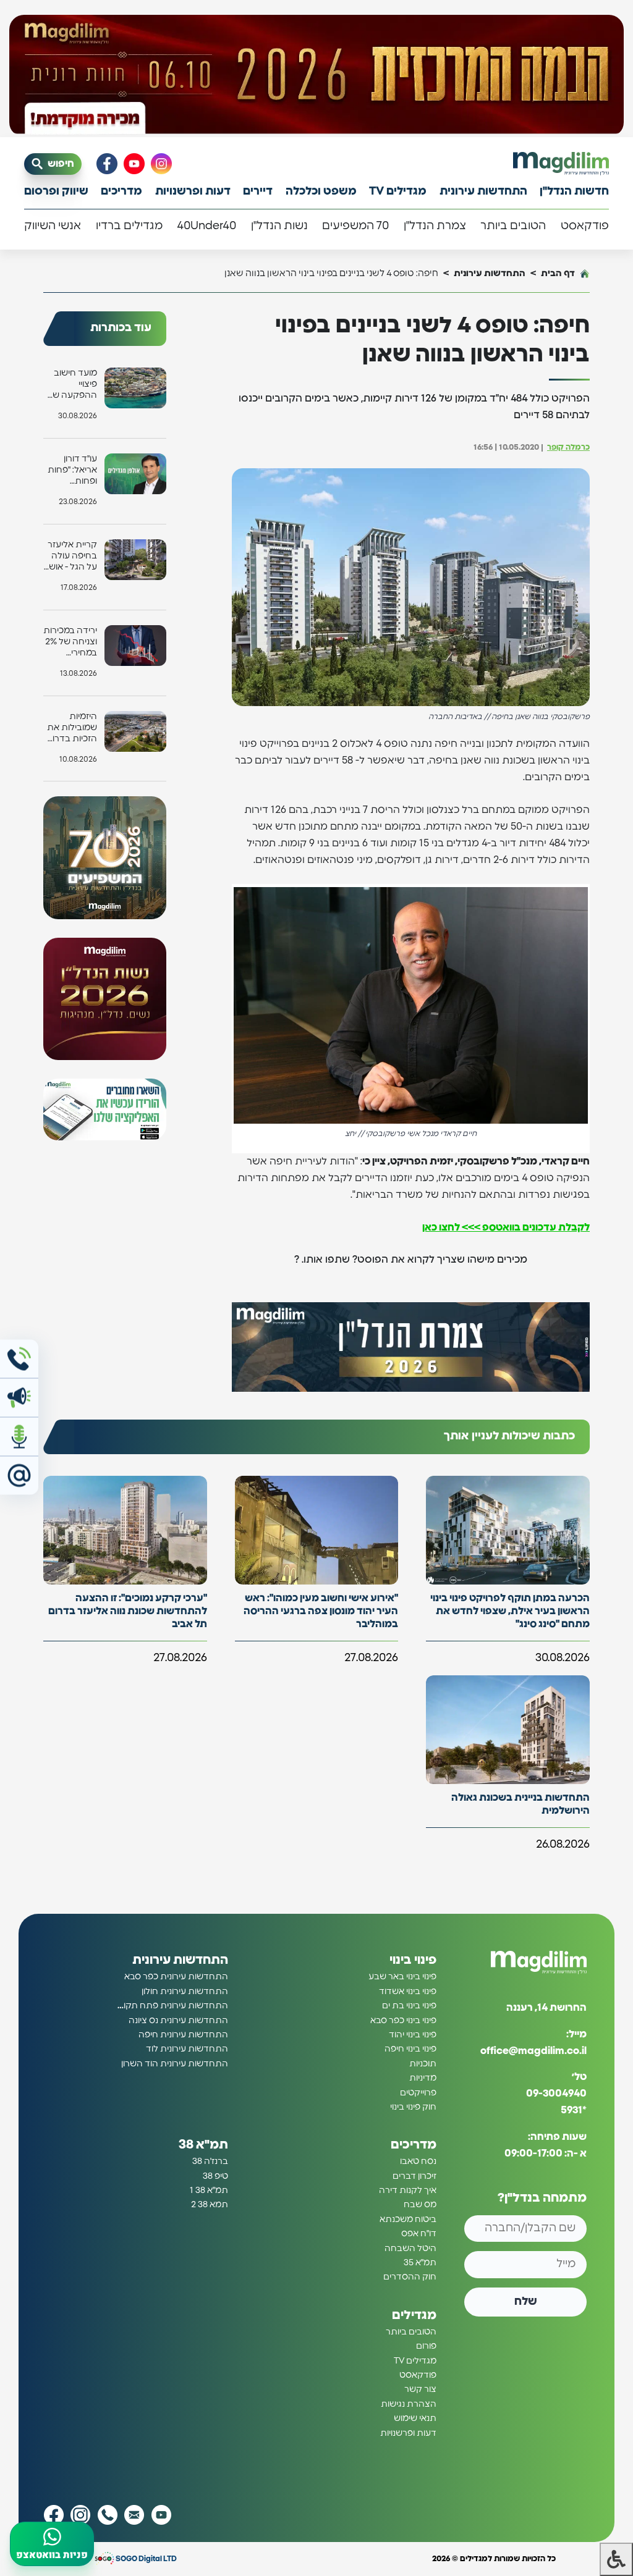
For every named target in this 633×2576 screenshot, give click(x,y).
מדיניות (423, 2078)
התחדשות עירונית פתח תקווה (172, 2006)
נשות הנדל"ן (279, 226)
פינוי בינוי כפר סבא (403, 2021)
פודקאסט (585, 226)
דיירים (258, 192)
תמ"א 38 (203, 2145)
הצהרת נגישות (409, 2404)
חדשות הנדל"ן (574, 192)
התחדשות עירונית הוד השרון (175, 2064)
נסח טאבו (418, 2161)
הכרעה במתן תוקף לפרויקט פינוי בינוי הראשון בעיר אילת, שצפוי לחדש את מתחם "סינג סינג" (510, 1611)
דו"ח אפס (419, 2234)
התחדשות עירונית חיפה (183, 2035)
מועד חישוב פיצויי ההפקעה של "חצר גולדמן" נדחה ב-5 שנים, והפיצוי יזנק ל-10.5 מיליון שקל (72, 385)
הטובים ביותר (513, 226)
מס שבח (420, 2205)
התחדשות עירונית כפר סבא (176, 1977)
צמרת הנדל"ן (435, 226)
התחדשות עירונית (483, 192)
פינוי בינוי (413, 1960)
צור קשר (420, 2389)
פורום (426, 2346)
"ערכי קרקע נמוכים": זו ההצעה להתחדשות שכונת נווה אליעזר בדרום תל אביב (128, 1611)
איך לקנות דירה (408, 2191)
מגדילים (414, 2315)
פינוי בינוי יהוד (413, 2035)
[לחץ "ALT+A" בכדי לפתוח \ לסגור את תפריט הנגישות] (616, 2559)
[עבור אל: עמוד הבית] (561, 163)
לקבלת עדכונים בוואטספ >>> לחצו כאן (506, 1227)
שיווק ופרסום (56, 192)
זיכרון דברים (414, 2176)
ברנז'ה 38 (210, 2161)
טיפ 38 (215, 2176)
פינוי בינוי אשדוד (408, 1992)
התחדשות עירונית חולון (185, 1992)
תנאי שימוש (415, 2418)
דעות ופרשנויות (193, 192)
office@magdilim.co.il (533, 2051)
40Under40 (206, 226)
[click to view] (316, 76)
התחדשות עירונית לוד (187, 2049)
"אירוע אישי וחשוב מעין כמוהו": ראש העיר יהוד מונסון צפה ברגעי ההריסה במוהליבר (321, 1611)
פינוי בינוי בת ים (409, 2006)
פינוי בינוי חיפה (410, 2049)
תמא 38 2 (210, 2205)
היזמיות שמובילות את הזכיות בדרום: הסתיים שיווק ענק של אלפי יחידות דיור (71, 729)
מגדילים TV (398, 192)
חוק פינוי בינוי (413, 2107)
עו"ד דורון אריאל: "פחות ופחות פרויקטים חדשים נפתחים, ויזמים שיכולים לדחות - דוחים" (71, 471)
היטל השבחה (410, 2249)
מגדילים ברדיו (129, 226)
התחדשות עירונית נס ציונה (178, 2021)
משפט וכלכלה (321, 192)
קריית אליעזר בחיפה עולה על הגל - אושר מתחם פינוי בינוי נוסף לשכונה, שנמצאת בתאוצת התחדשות (70, 557)
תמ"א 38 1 (209, 2191)
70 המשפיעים (355, 226)
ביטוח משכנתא (408, 2220)
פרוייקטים (418, 2093)
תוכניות (423, 2064)
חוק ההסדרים (410, 2277)
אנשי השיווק (53, 226)
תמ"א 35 (420, 2263)
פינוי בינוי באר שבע (402, 1977)
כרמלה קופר (568, 448)
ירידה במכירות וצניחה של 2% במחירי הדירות (70, 643)
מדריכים (121, 192)
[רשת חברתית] (161, 164)
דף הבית (558, 273)
